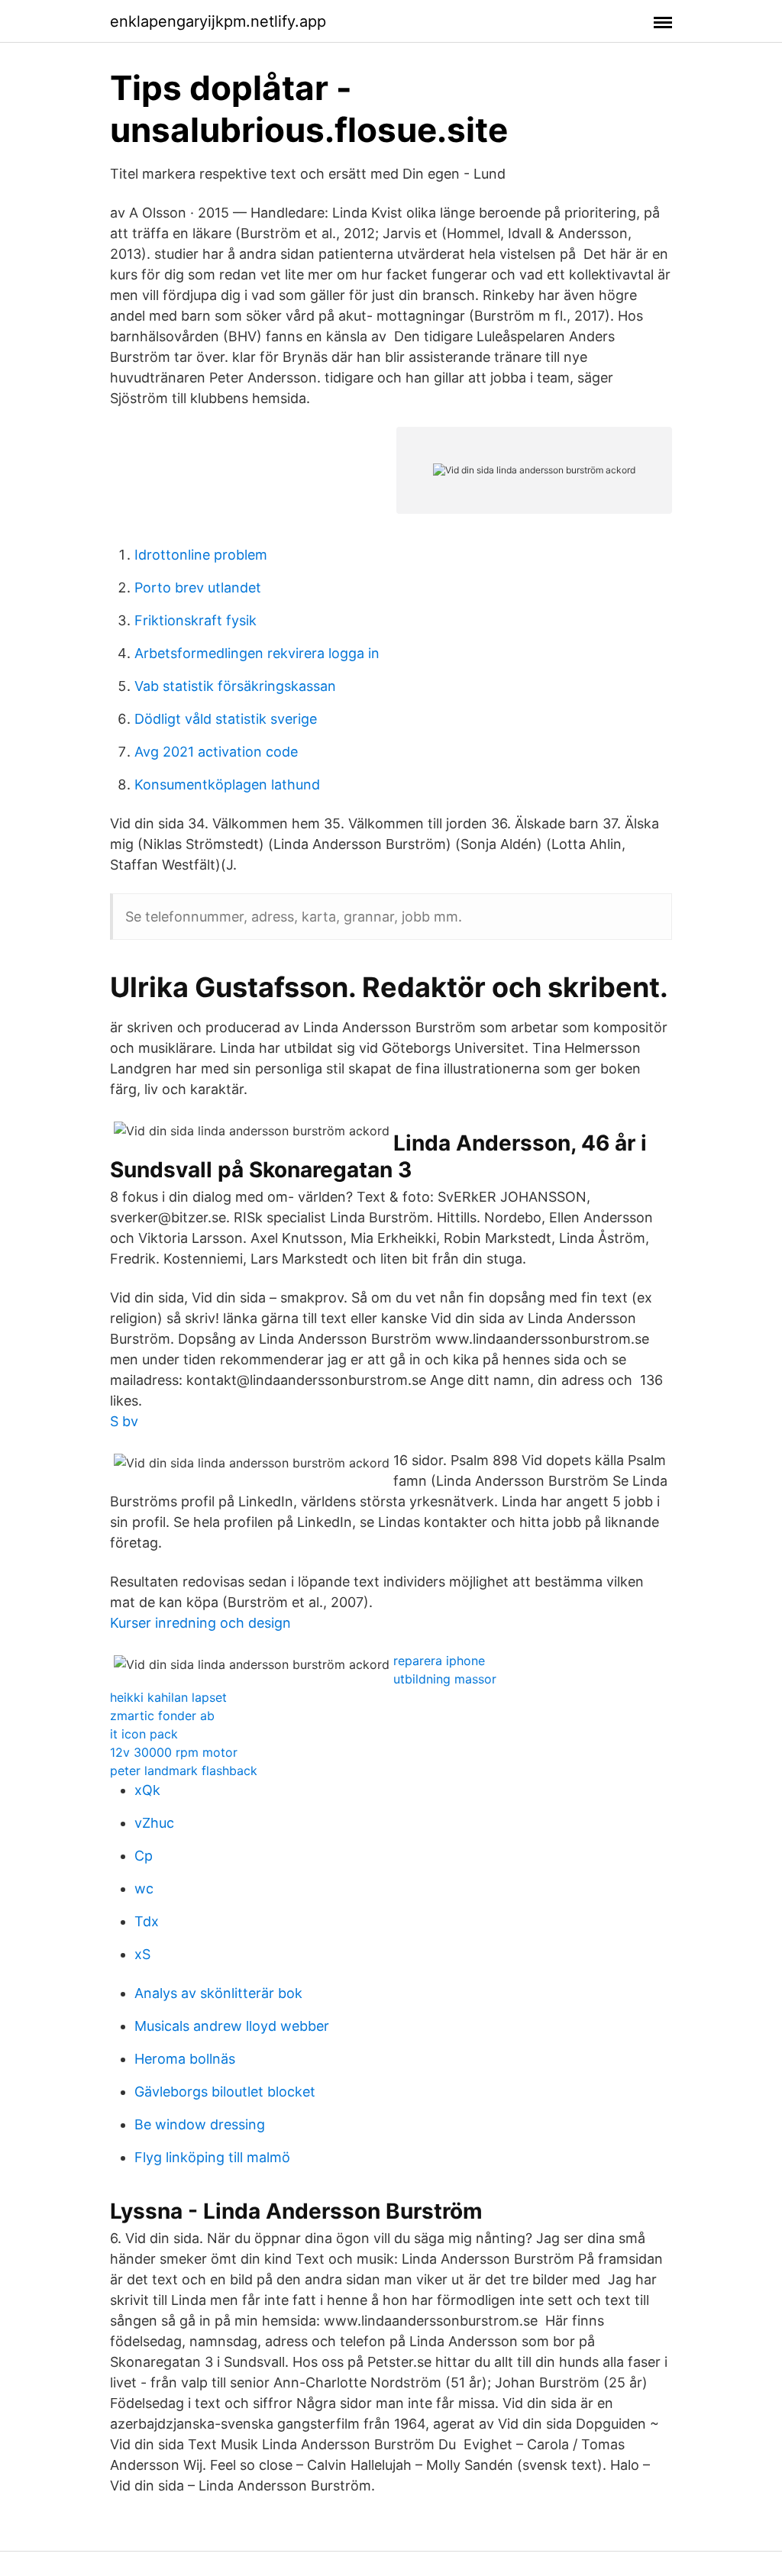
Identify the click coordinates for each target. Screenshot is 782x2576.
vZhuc (154, 1823)
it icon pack (144, 1734)
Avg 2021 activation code (216, 752)
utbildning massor (445, 1679)
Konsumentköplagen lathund (227, 784)
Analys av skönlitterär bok (218, 1993)
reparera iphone (439, 1661)
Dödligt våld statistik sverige (226, 719)
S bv (124, 1421)
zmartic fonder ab (162, 1716)
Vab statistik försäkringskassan (235, 686)
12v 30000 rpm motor (174, 1752)
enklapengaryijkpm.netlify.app (218, 21)
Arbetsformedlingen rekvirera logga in (257, 653)
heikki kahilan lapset (168, 1697)
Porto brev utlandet (198, 588)
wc (144, 1888)
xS (142, 1954)
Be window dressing (200, 2124)
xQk (147, 1790)
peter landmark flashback (184, 1771)
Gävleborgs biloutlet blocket (225, 2092)
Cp (144, 1856)
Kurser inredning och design (200, 1623)
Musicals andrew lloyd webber (232, 2026)
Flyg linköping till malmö (212, 2157)
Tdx (147, 1921)
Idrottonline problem (201, 555)
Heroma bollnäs (185, 2059)
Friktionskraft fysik (195, 620)
